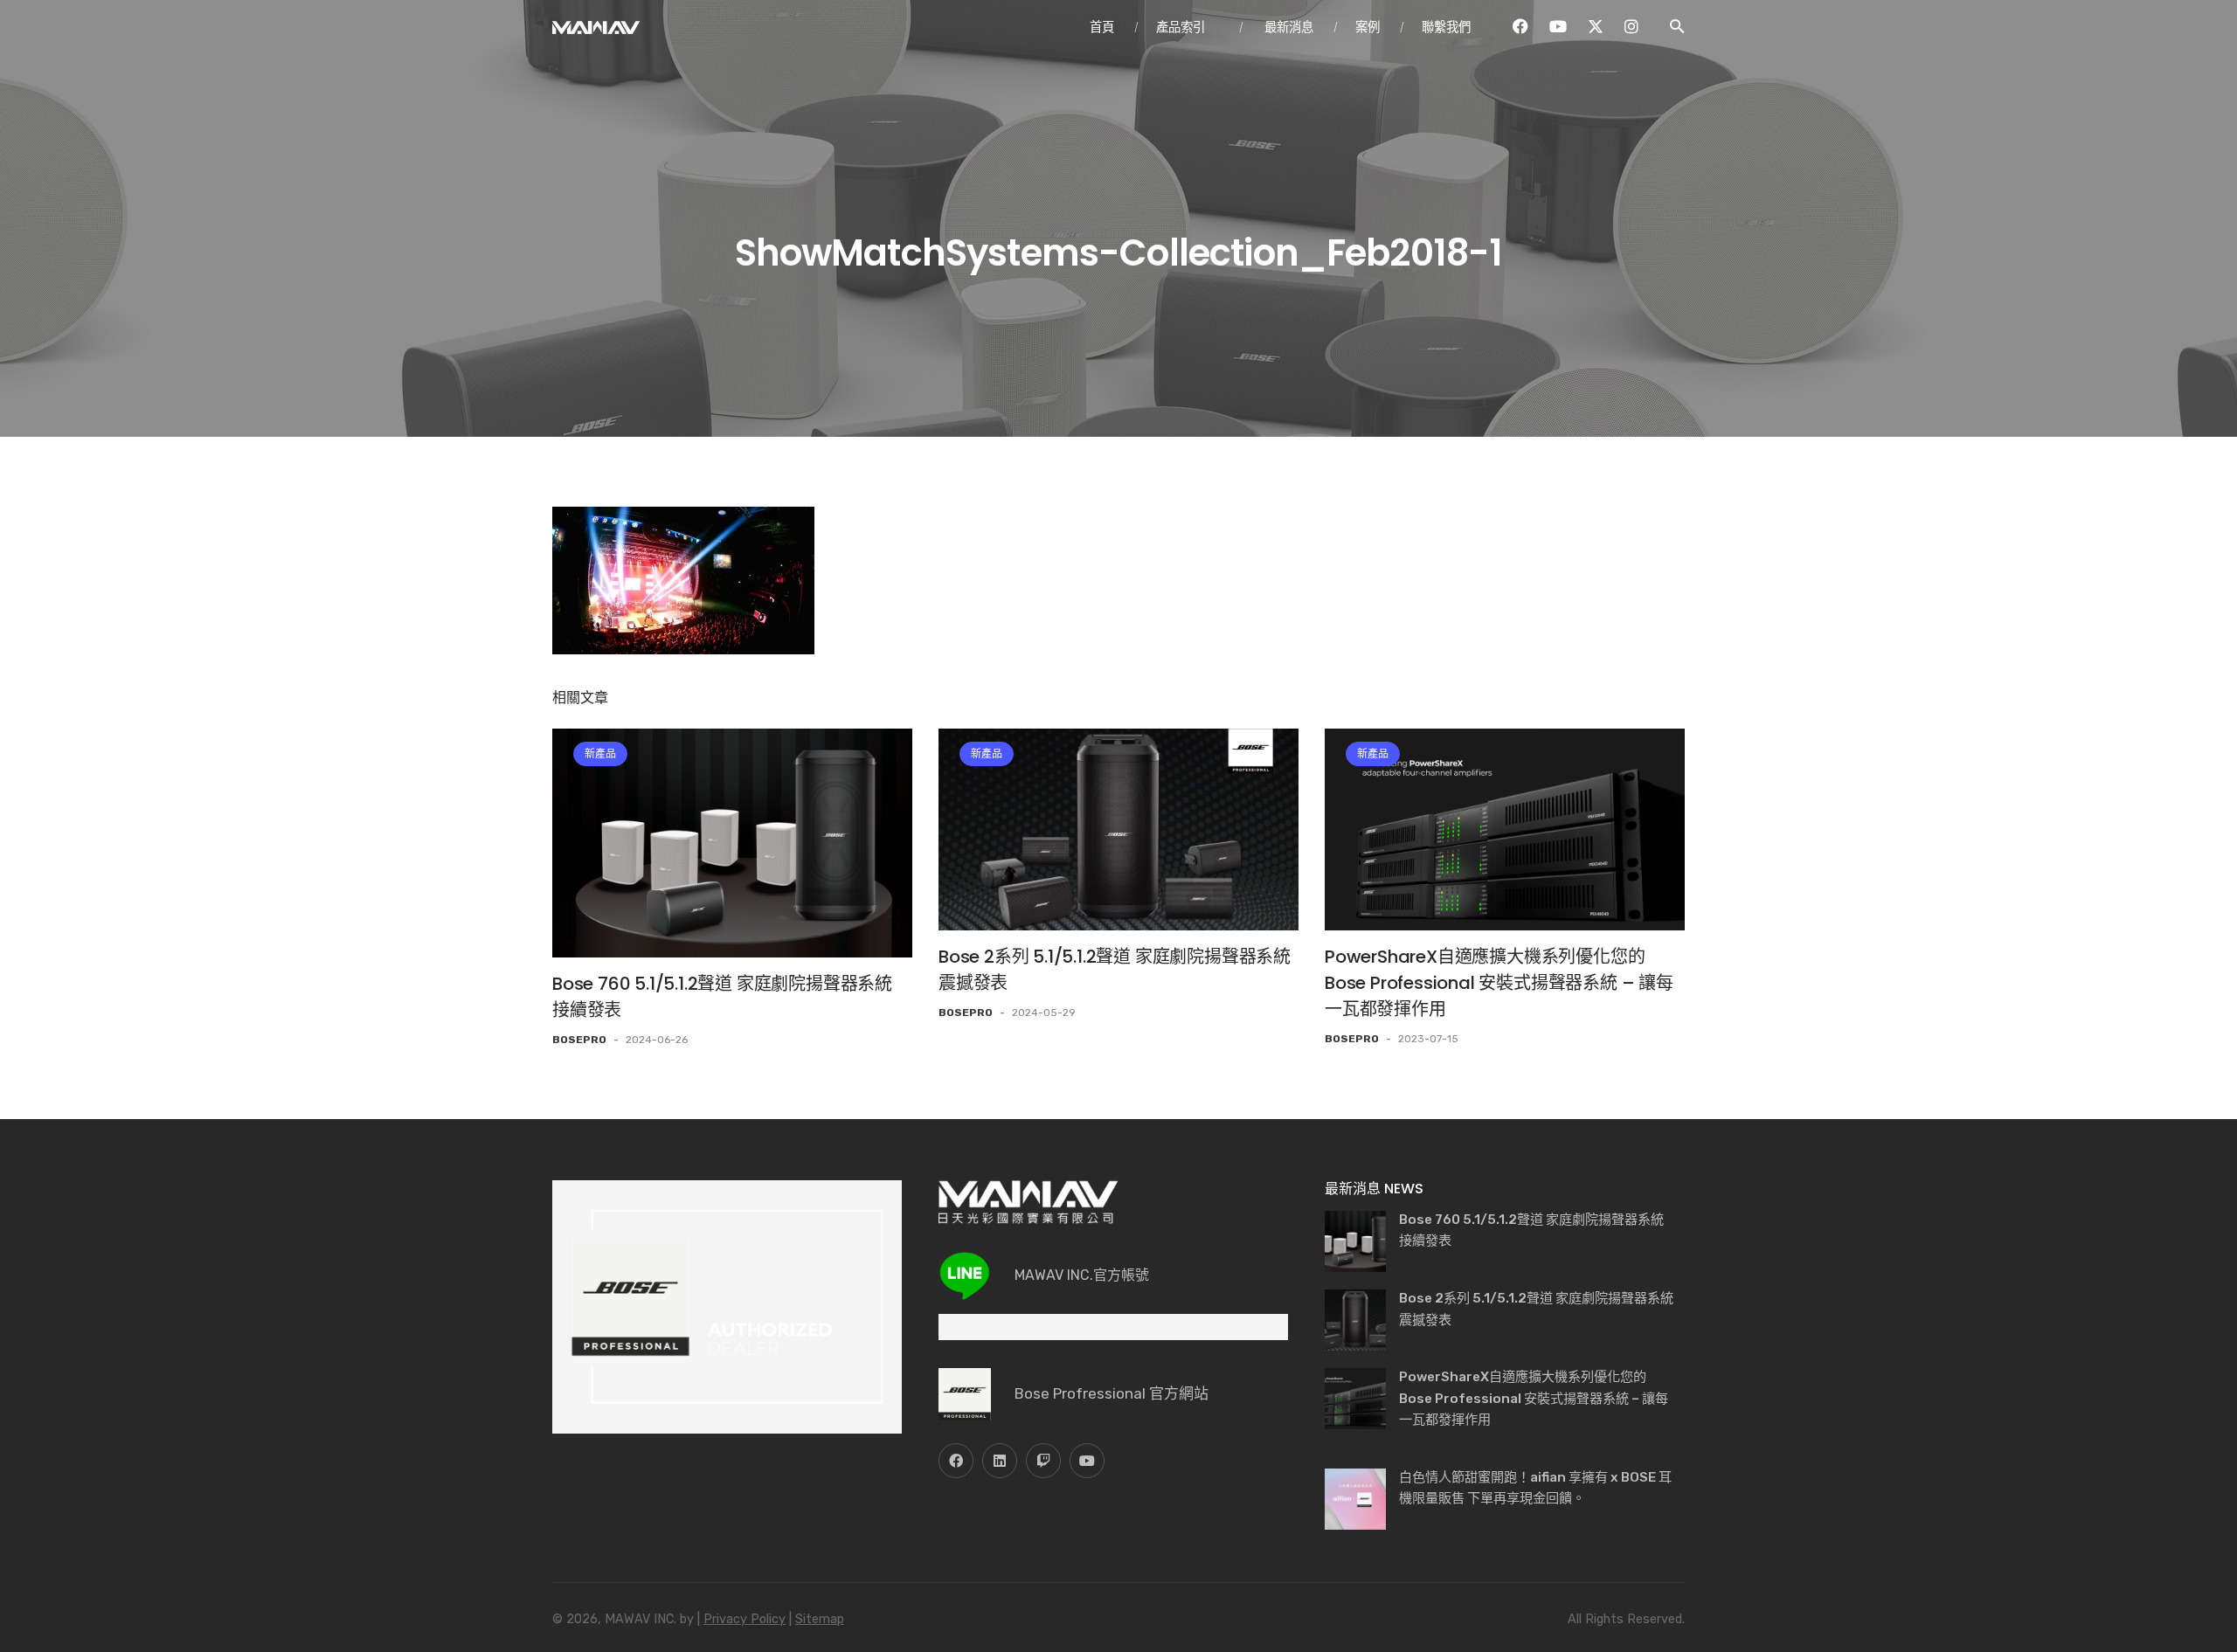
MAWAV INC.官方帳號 (1082, 1275)
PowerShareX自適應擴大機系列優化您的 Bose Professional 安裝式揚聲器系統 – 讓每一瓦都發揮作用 (1499, 983)
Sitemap (820, 1619)
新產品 (600, 754)
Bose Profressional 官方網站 (1112, 1393)
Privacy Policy (745, 1619)
